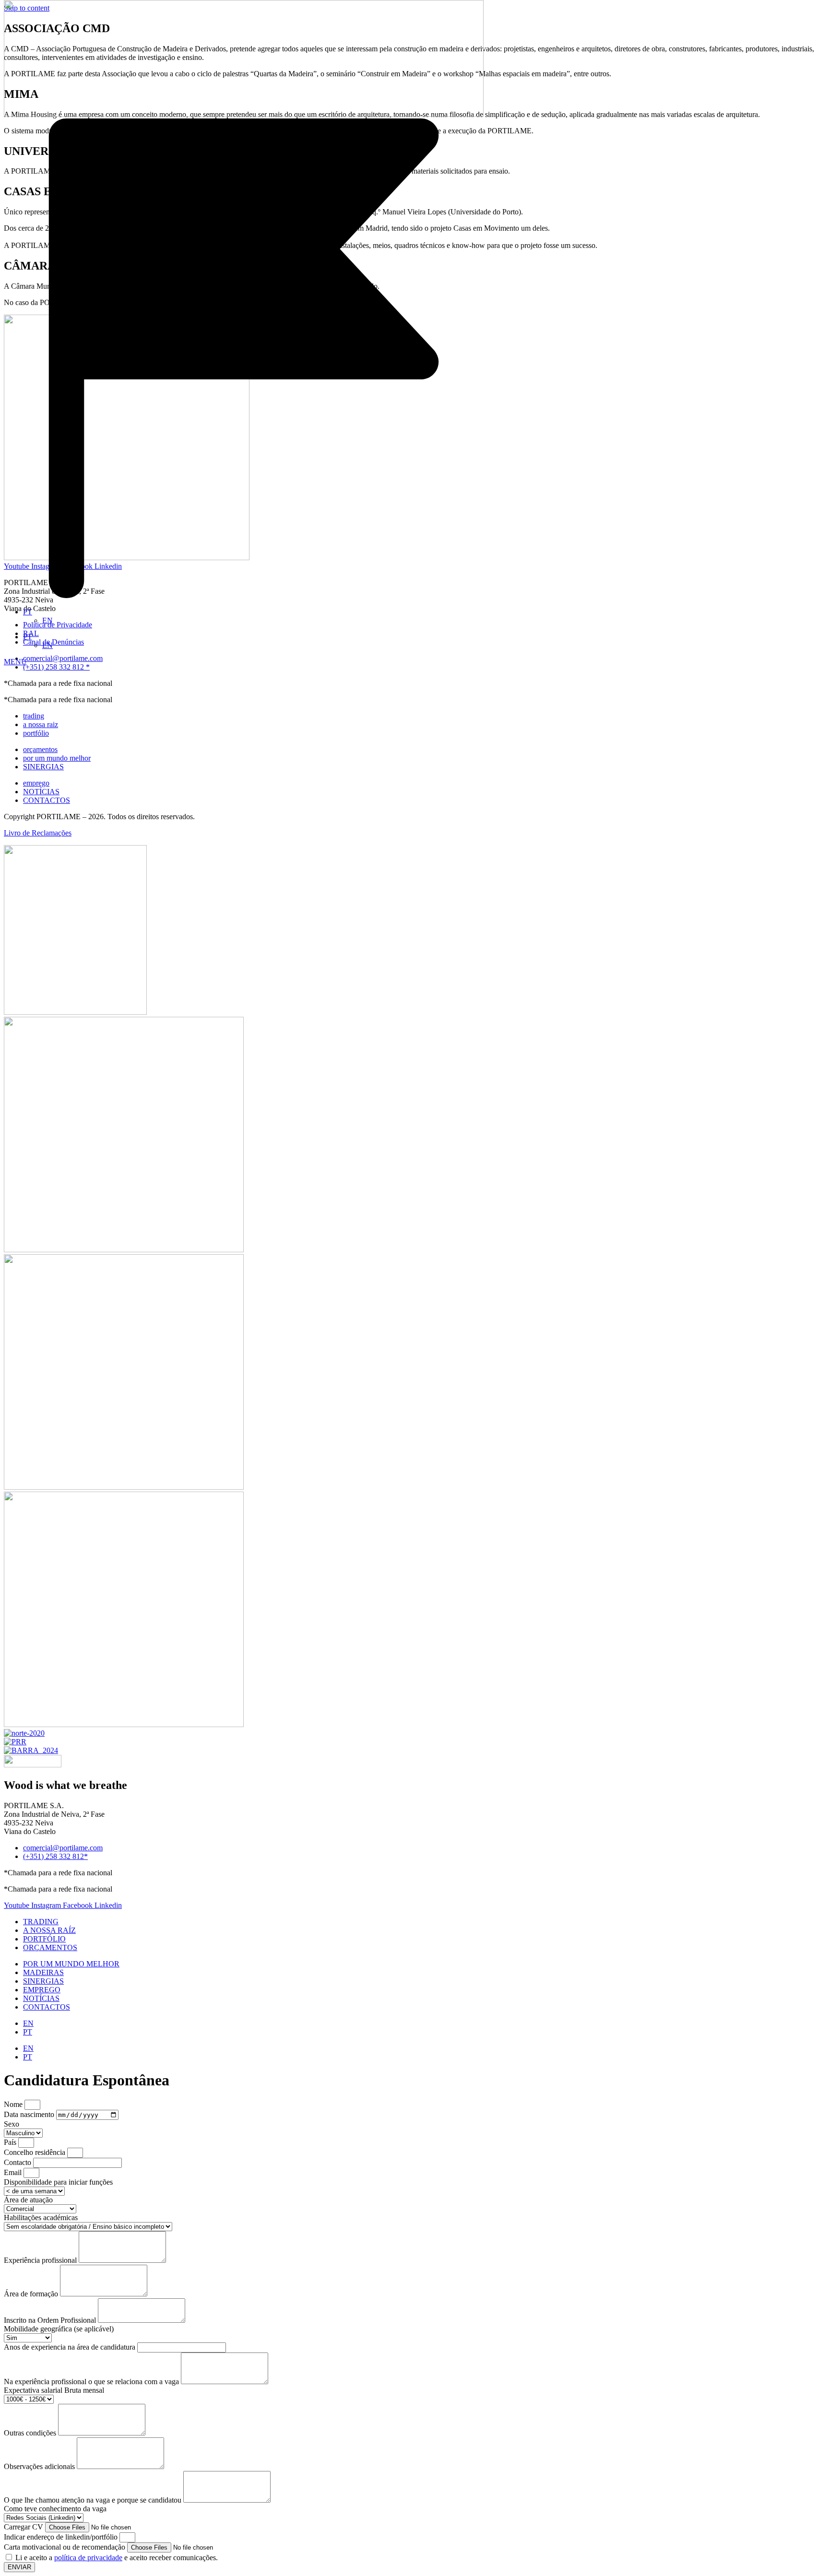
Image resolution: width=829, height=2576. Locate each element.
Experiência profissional (41, 2260)
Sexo (12, 2124)
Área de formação (32, 2294)
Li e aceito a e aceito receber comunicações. (117, 2558)
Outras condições (31, 2433)
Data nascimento (30, 2114)
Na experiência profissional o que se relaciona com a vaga (92, 2382)
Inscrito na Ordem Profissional (51, 2320)
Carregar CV (24, 2527)
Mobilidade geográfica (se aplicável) (59, 2329)
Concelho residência (36, 2152)
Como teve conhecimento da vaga (55, 2509)
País (11, 2142)
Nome (14, 2104)
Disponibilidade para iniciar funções (58, 2182)
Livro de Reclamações (38, 833)
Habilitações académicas (41, 2217)
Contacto (18, 2162)
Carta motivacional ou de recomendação (65, 2547)
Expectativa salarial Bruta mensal (54, 2390)
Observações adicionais (40, 2466)
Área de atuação (28, 2200)
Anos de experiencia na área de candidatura (71, 2347)
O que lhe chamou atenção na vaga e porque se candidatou (94, 2500)
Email (14, 2172)
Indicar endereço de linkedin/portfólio (62, 2537)
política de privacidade (88, 2558)
